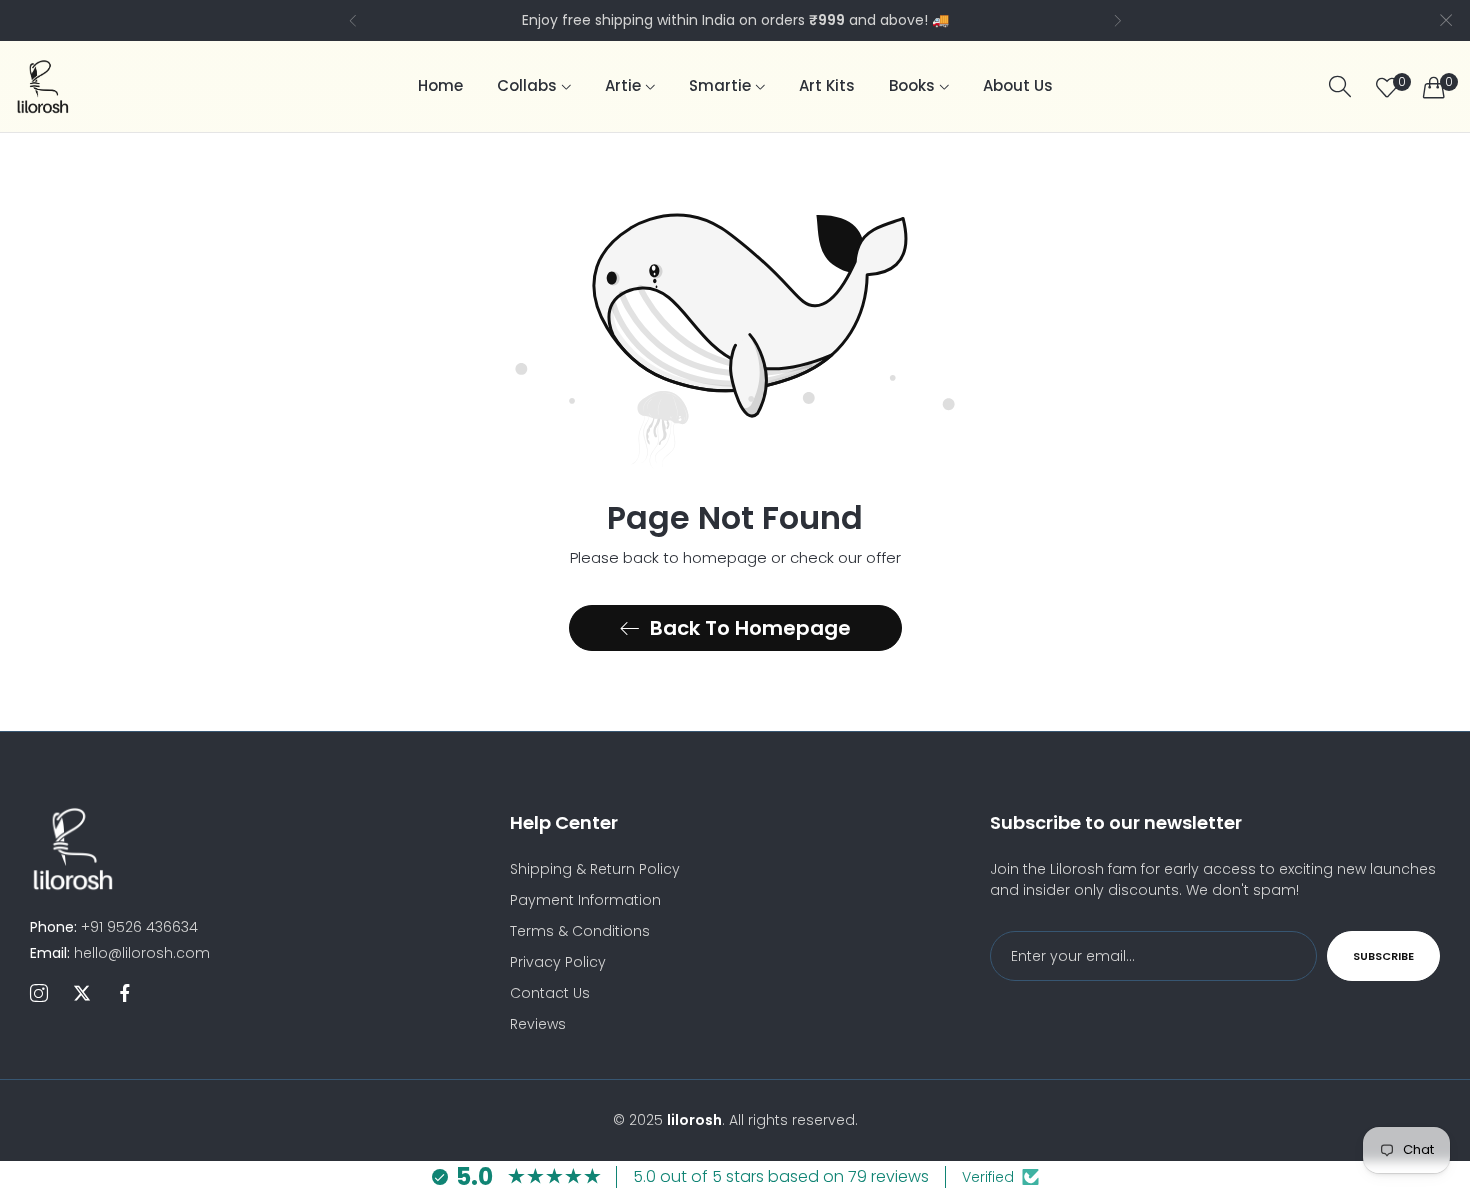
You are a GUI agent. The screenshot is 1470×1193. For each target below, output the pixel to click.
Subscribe (1383, 956)
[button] (352, 20)
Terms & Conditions (580, 931)
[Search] (1340, 86)
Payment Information (585, 900)
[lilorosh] (42, 86)
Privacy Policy (558, 962)
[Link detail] (39, 994)
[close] (1446, 20)
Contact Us (550, 993)
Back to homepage (750, 628)
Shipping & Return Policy (595, 869)
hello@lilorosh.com (120, 953)
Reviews (538, 1024)
